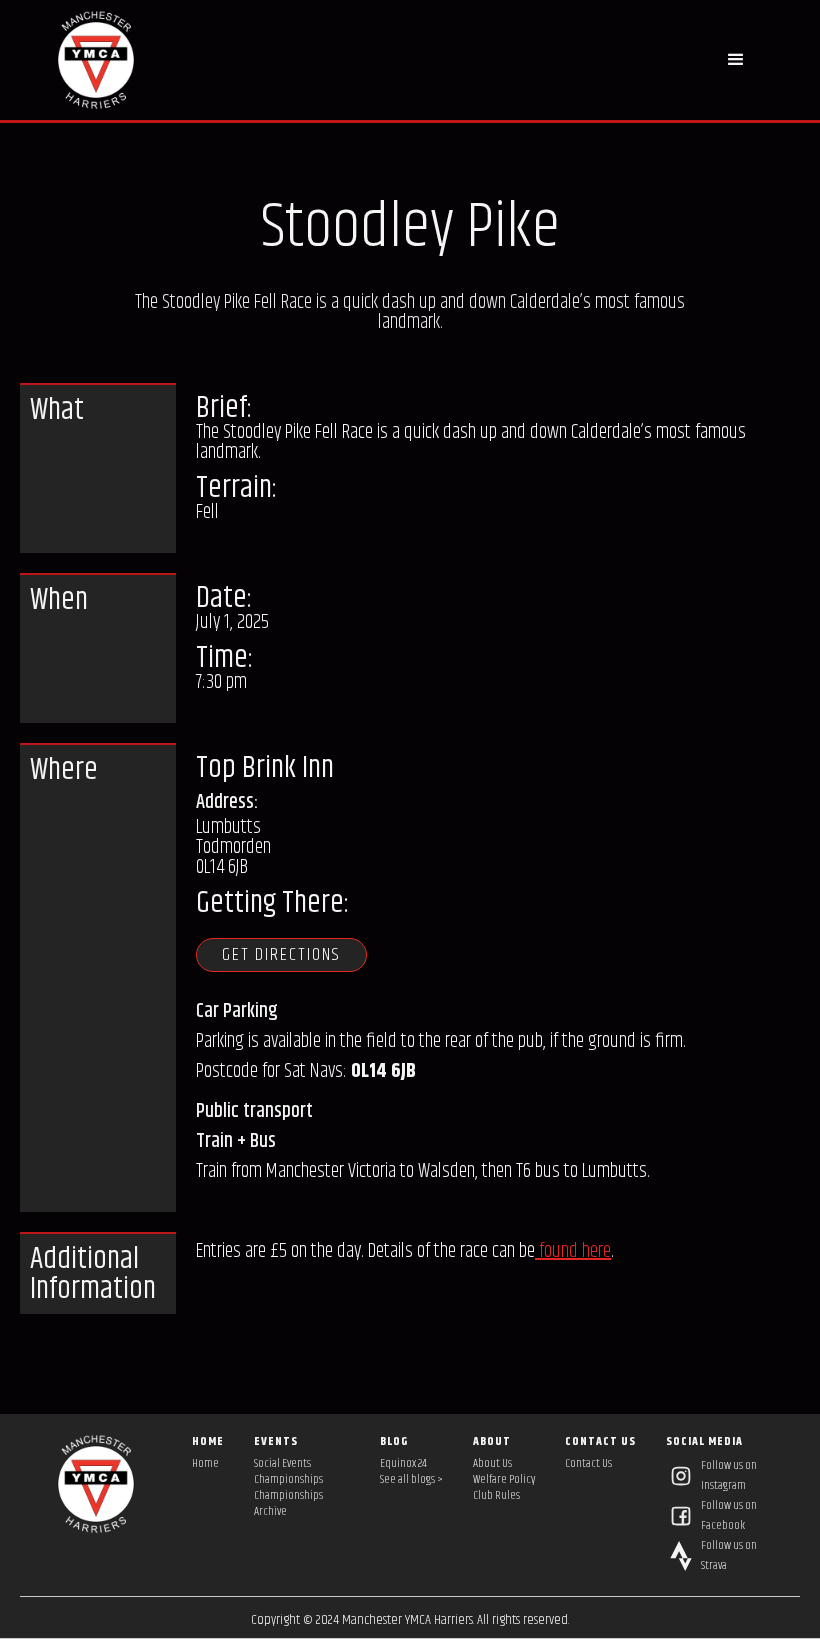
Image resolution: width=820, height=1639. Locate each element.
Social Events (282, 1464)
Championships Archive (288, 1504)
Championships (288, 1480)
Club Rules (496, 1496)
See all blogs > (411, 1480)
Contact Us (588, 1464)
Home (205, 1464)
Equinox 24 (403, 1464)
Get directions (281, 955)
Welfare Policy (504, 1480)
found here (573, 1251)
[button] (736, 60)
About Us (492, 1464)
